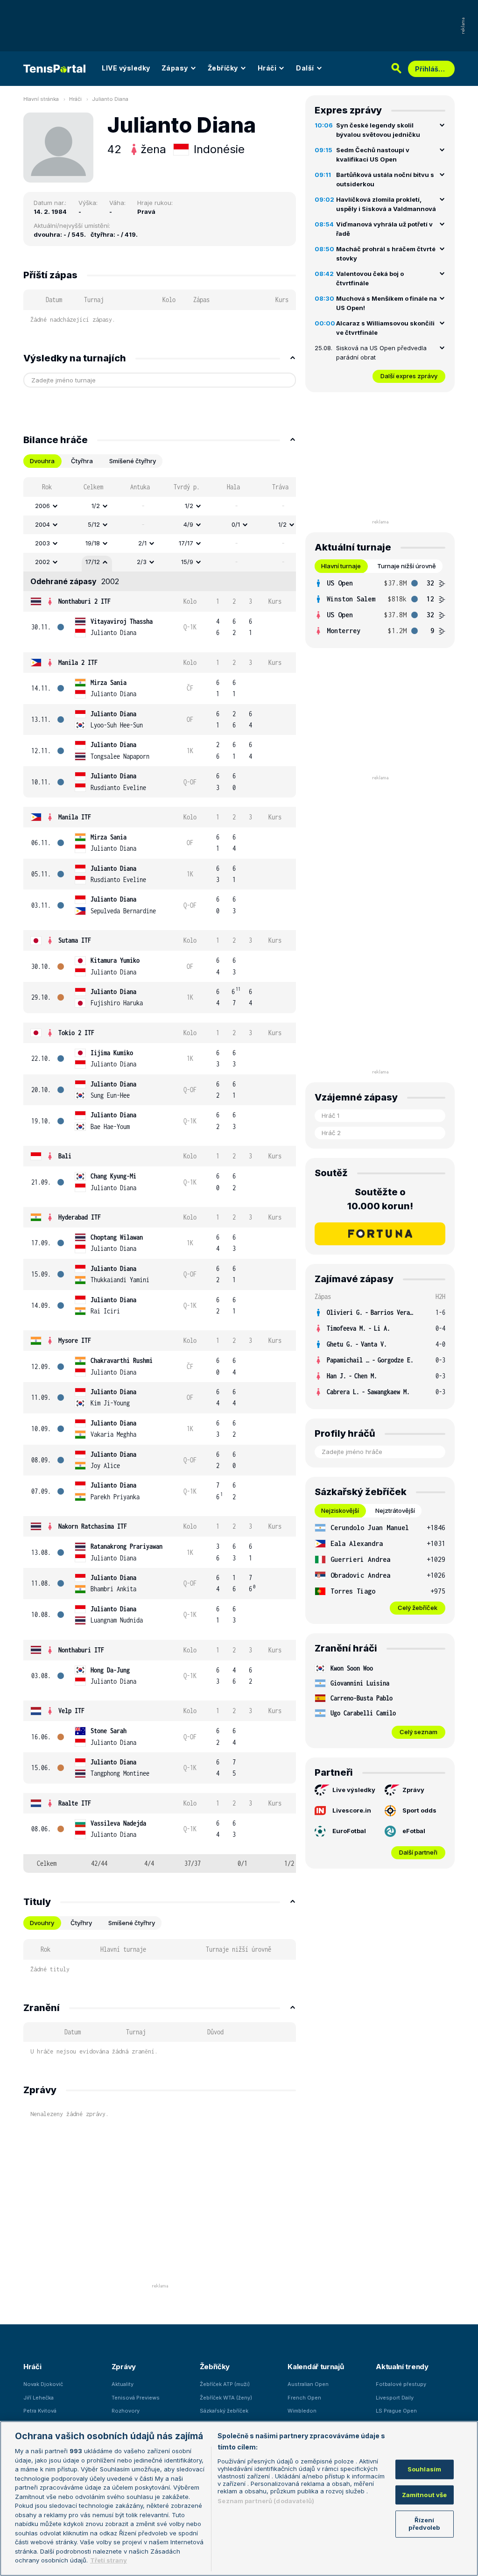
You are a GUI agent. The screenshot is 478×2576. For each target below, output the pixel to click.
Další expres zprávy (409, 376)
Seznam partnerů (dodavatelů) (266, 2501)
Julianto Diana (110, 99)
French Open (304, 2398)
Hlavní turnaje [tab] (341, 566)
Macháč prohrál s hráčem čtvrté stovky (386, 254)
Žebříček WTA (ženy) (226, 2398)
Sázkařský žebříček (224, 2411)
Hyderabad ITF (80, 1217)
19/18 (93, 543)
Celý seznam (418, 1732)
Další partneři (418, 1852)
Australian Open (308, 2384)
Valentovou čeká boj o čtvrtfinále (370, 278)
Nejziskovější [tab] (340, 1510)
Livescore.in (352, 1810)
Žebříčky (223, 68)
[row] (160, 506)
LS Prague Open (396, 2411)
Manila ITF (75, 817)
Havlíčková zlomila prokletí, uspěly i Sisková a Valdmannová (386, 204)
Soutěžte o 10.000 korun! (380, 1199)
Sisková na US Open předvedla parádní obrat (381, 353)
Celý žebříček (418, 1608)
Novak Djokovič (43, 2384)
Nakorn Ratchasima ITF (93, 1526)
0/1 (236, 524)
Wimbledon (302, 2411)
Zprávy (413, 1790)
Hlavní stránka (41, 99)
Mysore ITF (75, 1340)
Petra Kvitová (40, 2411)
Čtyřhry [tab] (81, 1923)
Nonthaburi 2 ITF (84, 601)
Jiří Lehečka (39, 2398)
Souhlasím (424, 2469)
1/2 (96, 506)
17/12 (93, 562)
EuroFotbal (349, 1831)
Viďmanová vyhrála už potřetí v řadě (384, 229)
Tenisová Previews (136, 2398)
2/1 (142, 543)
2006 (42, 506)
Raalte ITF (75, 1803)
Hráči (267, 68)
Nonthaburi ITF (81, 1650)
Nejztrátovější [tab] (395, 1510)
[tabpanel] (160, 1175)
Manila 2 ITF (78, 662)
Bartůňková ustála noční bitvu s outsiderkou (385, 179)
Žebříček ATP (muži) (225, 2384)
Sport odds (419, 1810)
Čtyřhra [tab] (82, 461)
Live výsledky (354, 1790)
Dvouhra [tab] (42, 461)
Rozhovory (126, 2411)
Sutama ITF (75, 940)
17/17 (186, 543)
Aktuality (123, 2384)
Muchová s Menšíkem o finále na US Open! (387, 303)
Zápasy (175, 68)
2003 (42, 543)
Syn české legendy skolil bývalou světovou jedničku (378, 130)
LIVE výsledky (126, 68)
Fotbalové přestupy (401, 2384)
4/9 (188, 524)
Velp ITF (71, 1711)
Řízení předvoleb (424, 2524)
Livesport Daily (395, 2398)
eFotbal (414, 1831)
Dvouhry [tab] (42, 1923)
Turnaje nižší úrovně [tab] (407, 566)
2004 (42, 524)
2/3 (142, 562)
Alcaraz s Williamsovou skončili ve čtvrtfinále (385, 328)
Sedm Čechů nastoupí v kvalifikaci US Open (373, 155)
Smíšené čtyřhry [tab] (133, 461)
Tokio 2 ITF (76, 1033)
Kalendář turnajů (316, 2367)
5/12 (94, 524)
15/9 (187, 562)
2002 (42, 562)
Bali (65, 1156)
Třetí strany (109, 2560)
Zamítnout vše (425, 2495)
